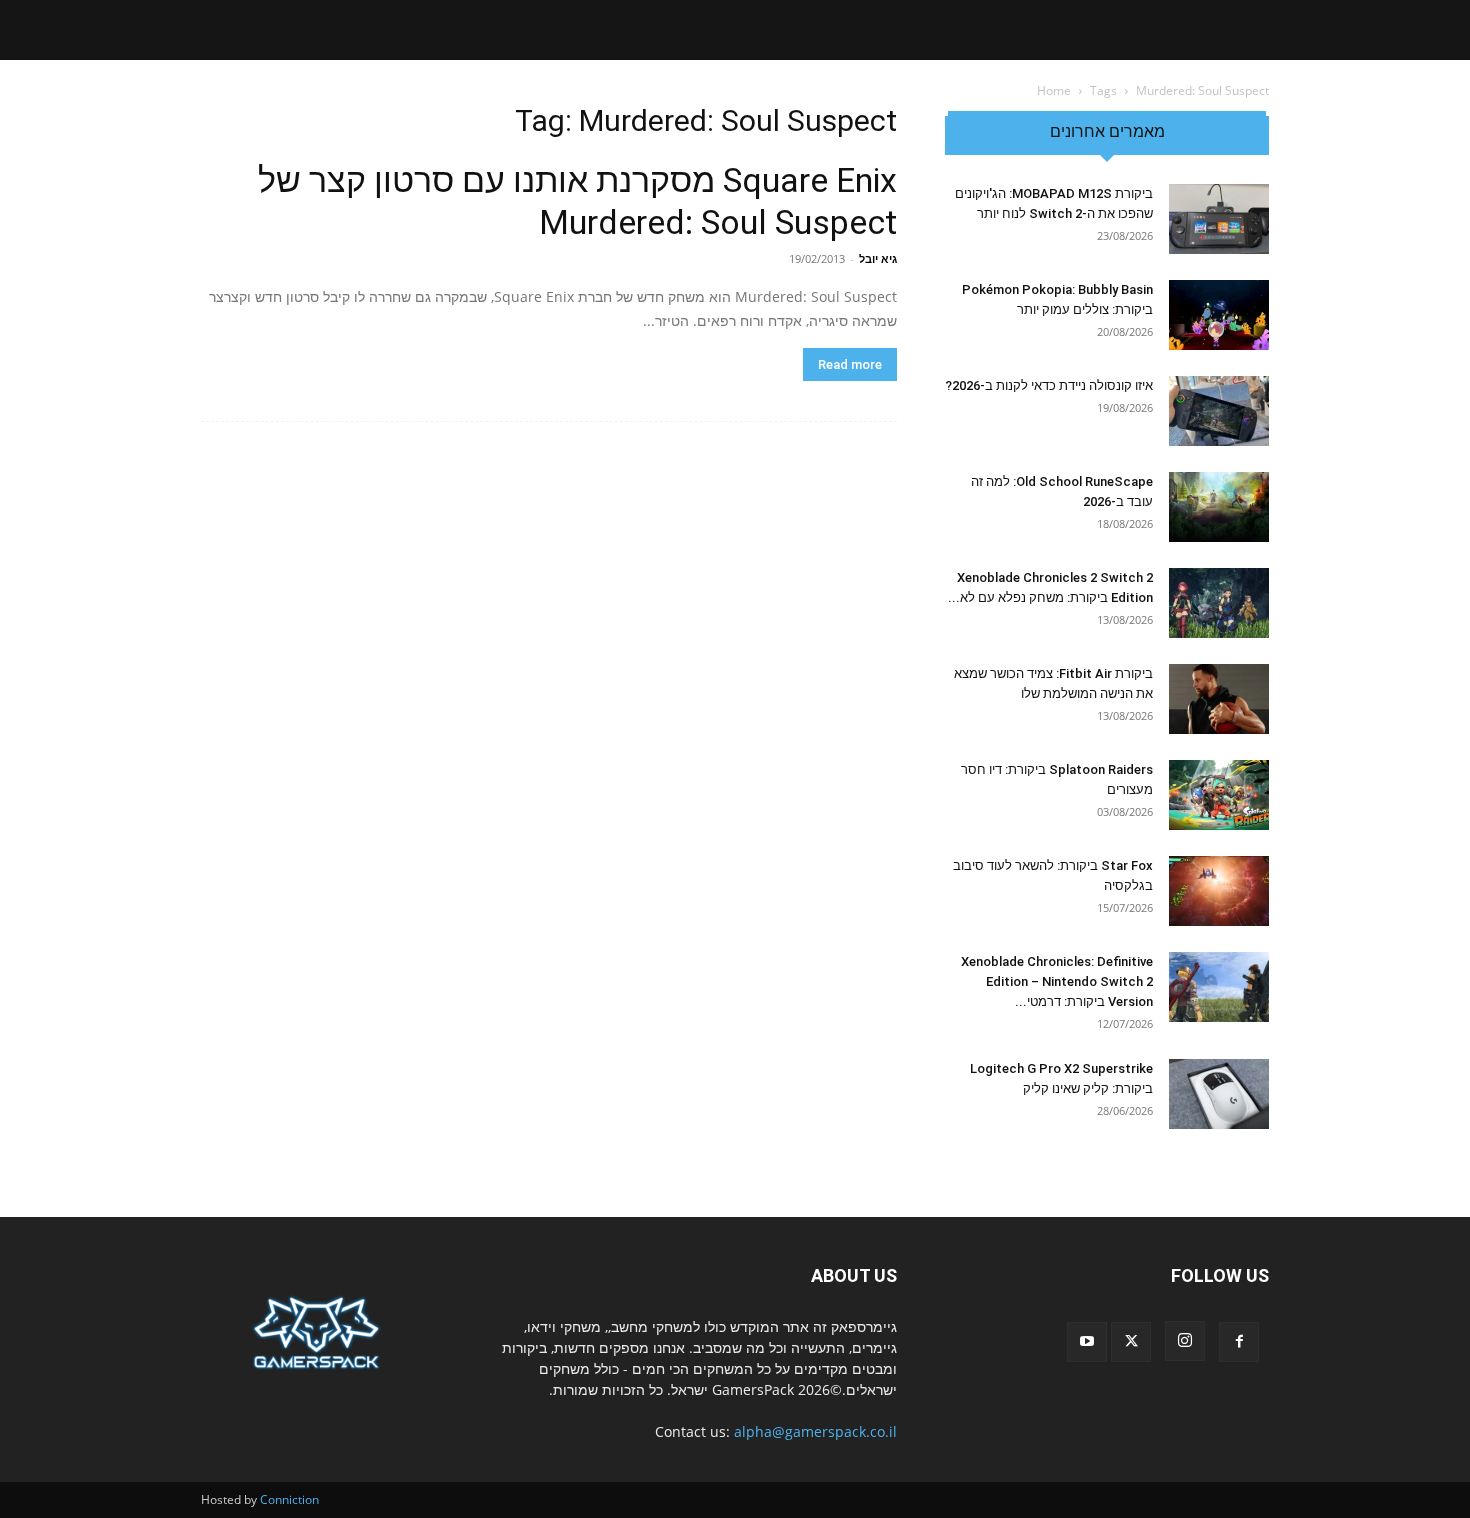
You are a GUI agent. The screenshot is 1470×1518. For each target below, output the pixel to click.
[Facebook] (1239, 1342)
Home (1054, 90)
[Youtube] (1087, 1342)
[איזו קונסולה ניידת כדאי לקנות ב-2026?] (1219, 411)
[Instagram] (1185, 1341)
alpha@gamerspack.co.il (815, 1431)
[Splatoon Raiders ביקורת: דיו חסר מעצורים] (1219, 795)
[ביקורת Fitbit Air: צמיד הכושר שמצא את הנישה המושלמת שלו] (1219, 699)
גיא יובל (878, 258)
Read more (850, 364)
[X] (1131, 1342)
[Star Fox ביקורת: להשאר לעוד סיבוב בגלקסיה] (1219, 891)
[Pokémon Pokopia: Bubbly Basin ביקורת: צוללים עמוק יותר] (1219, 315)
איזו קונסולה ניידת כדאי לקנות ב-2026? (1049, 385)
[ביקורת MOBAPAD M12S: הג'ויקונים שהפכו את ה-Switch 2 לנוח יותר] (1219, 219)
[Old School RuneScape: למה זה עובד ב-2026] (1219, 507)
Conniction (289, 1499)
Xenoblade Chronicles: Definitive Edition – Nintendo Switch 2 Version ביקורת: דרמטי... (1057, 981)
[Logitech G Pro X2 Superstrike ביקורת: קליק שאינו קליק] (1219, 1094)
